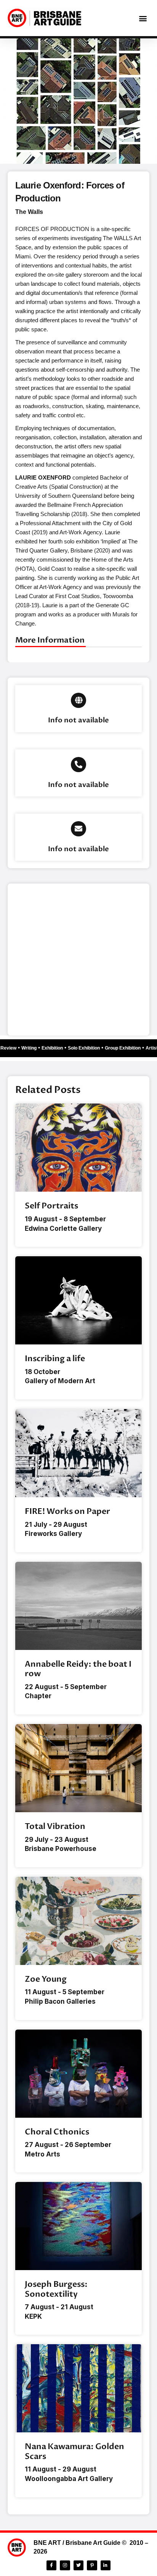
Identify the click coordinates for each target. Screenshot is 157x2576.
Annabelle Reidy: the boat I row (78, 1669)
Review (12, 1048)
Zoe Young (46, 1979)
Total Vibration (55, 1826)
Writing (33, 1048)
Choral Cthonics (57, 2132)
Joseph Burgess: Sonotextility (56, 2289)
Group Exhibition (127, 1048)
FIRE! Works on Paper (67, 1511)
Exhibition (56, 1048)
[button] (143, 18)
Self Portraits (51, 1206)
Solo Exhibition (88, 1048)
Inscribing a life (55, 1359)
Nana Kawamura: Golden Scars (74, 2451)
